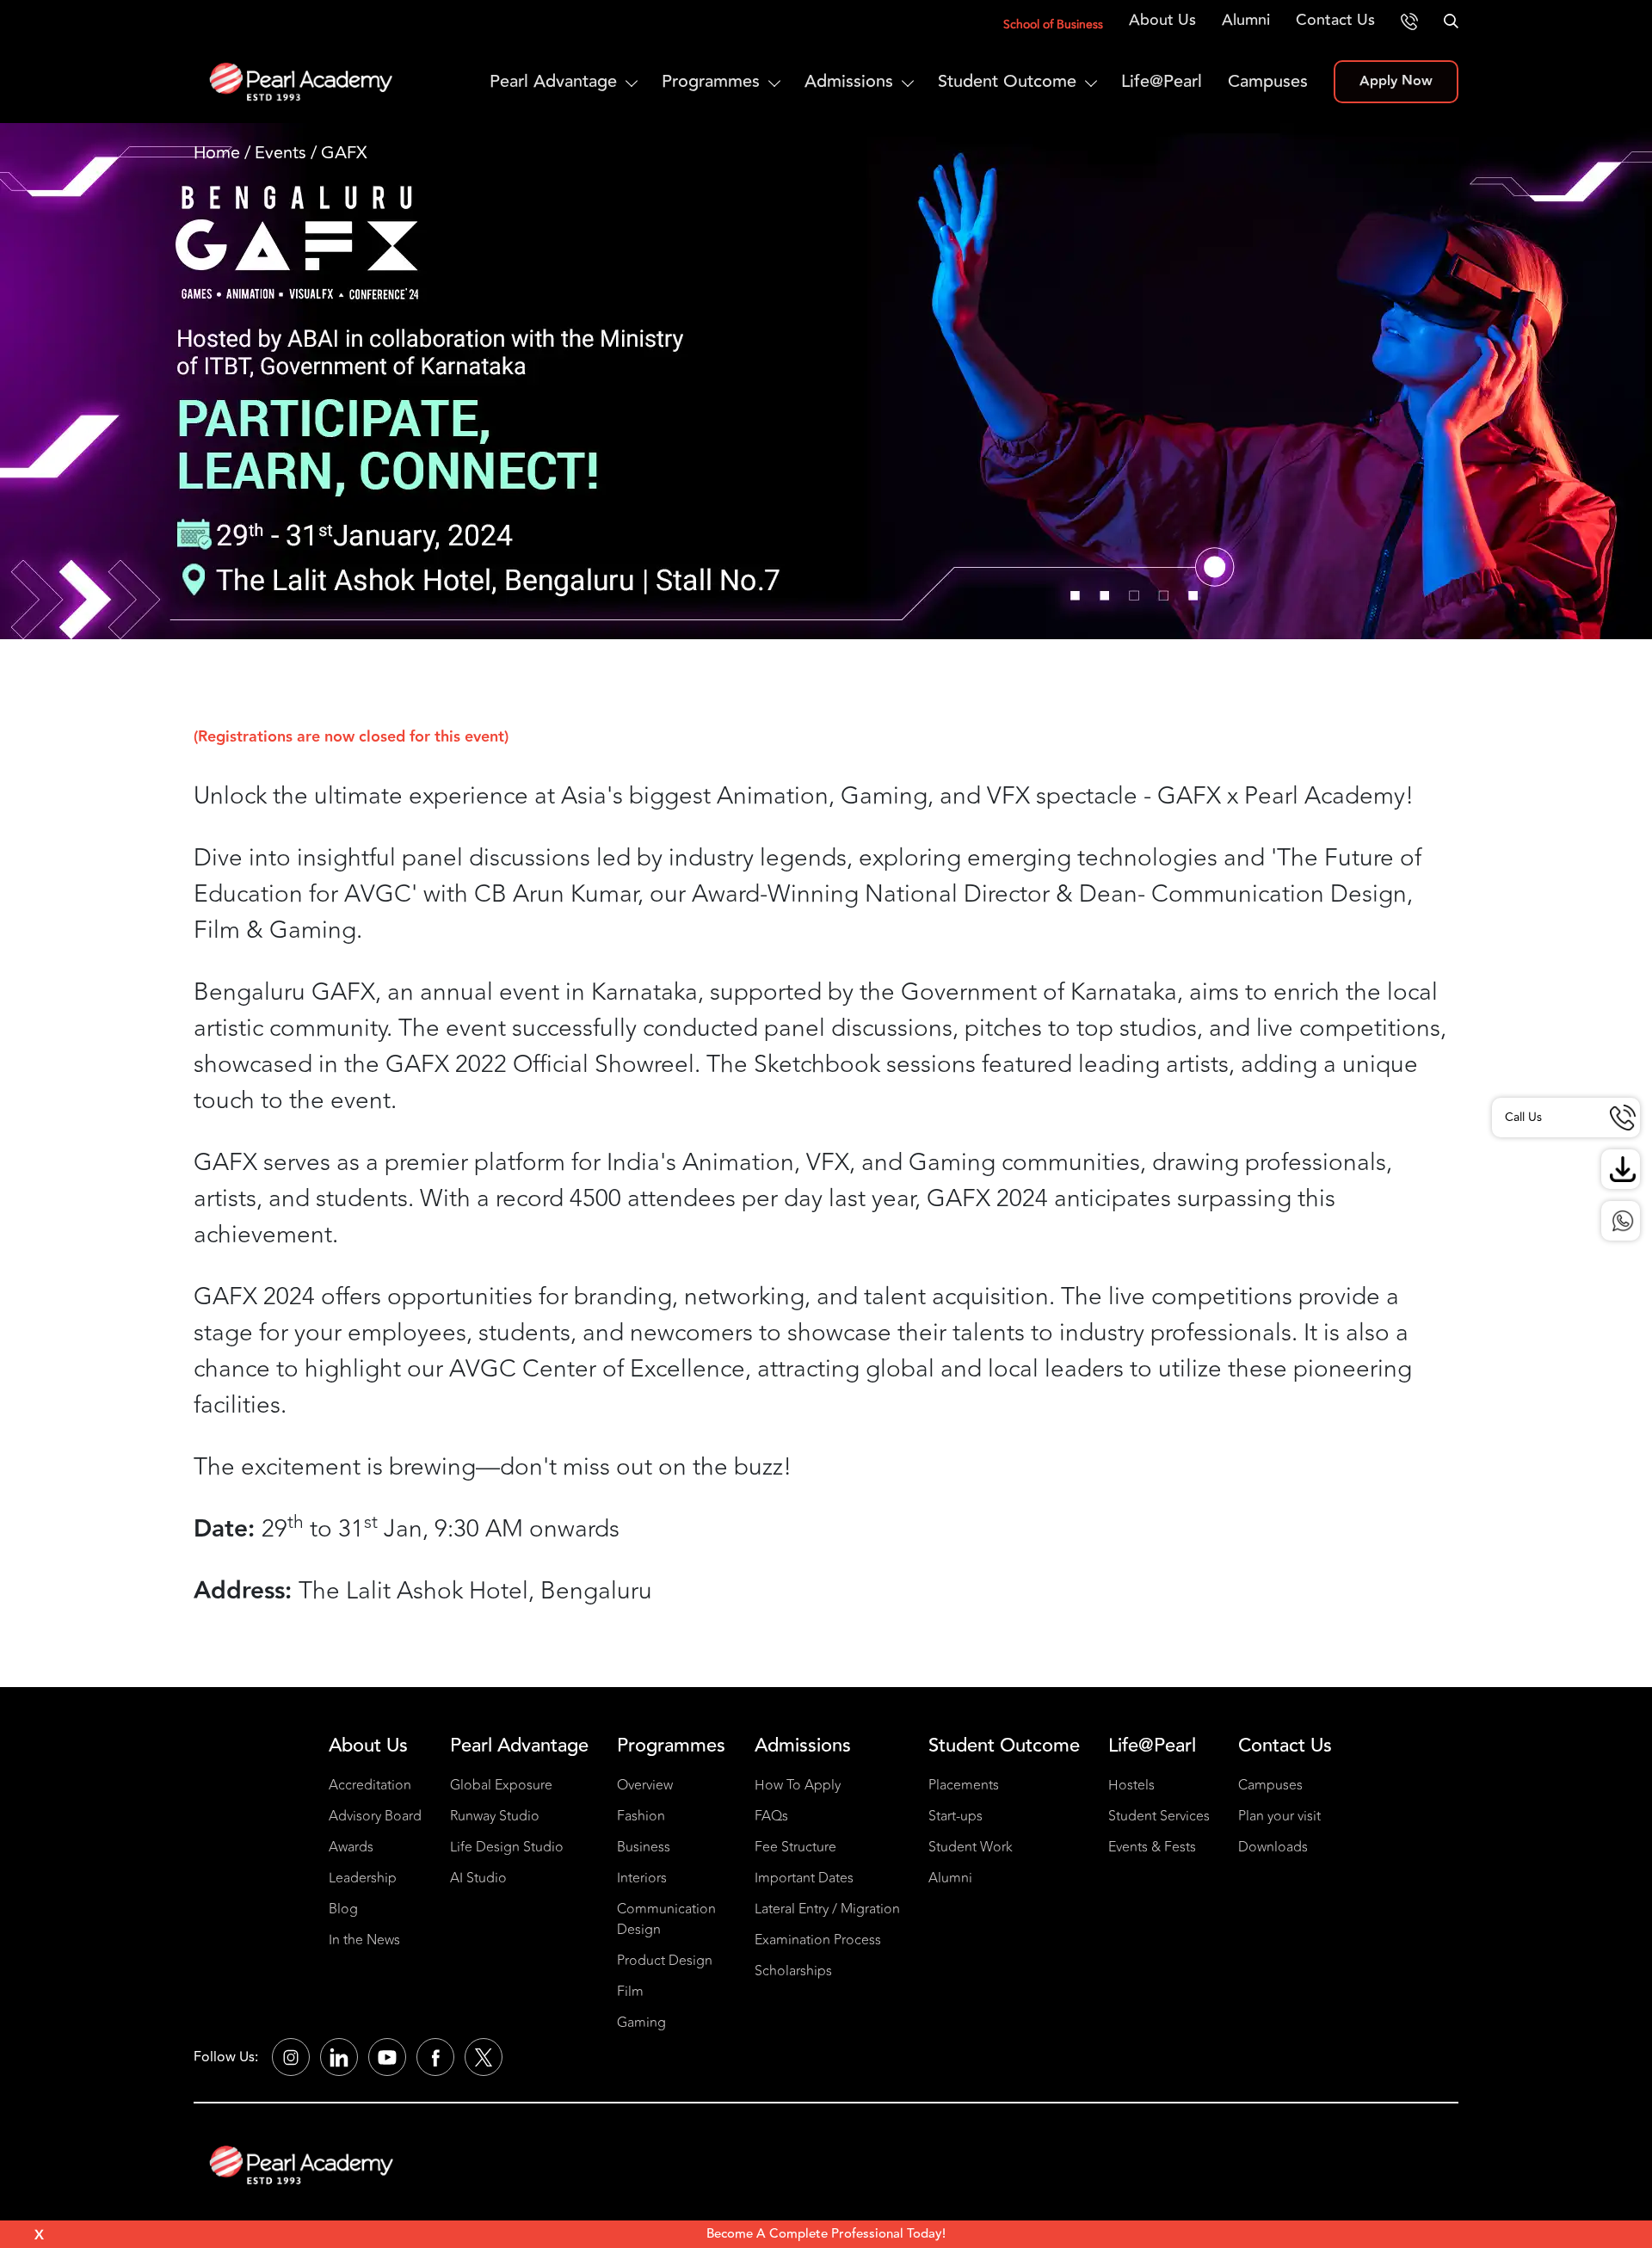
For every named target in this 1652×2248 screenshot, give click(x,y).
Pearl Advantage (553, 81)
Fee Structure (795, 1847)
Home (217, 153)
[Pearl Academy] (302, 2165)
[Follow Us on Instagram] (291, 2057)
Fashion (641, 1816)
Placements (964, 1785)
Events (280, 153)
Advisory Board (375, 1816)
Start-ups (955, 1816)
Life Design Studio (507, 1847)
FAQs (771, 1816)
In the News (364, 1940)
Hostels (1131, 1785)
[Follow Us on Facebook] (435, 2057)
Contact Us (1335, 20)
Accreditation (370, 1785)
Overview (645, 1785)
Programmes (711, 81)
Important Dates (804, 1878)
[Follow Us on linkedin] (339, 2057)
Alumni (1246, 20)
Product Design (665, 1961)
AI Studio (478, 1878)
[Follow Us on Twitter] (484, 2057)
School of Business (1053, 25)
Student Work (971, 1847)
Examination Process (818, 1940)
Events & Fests (1152, 1847)
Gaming (641, 2023)
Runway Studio (495, 1816)
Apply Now (1396, 81)
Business (644, 1847)
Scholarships (793, 1971)
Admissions (849, 81)
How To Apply (798, 1785)
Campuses (1268, 81)
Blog (343, 1909)
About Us (1162, 20)
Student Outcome (1007, 81)
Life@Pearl (1162, 81)
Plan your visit (1279, 1816)
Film (630, 1992)
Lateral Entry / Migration (827, 1909)
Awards (351, 1847)
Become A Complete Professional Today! (826, 2234)
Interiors (642, 1878)
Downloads (1273, 1847)
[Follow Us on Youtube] (387, 2057)
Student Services (1159, 1816)
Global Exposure (501, 1785)
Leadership (363, 1878)
